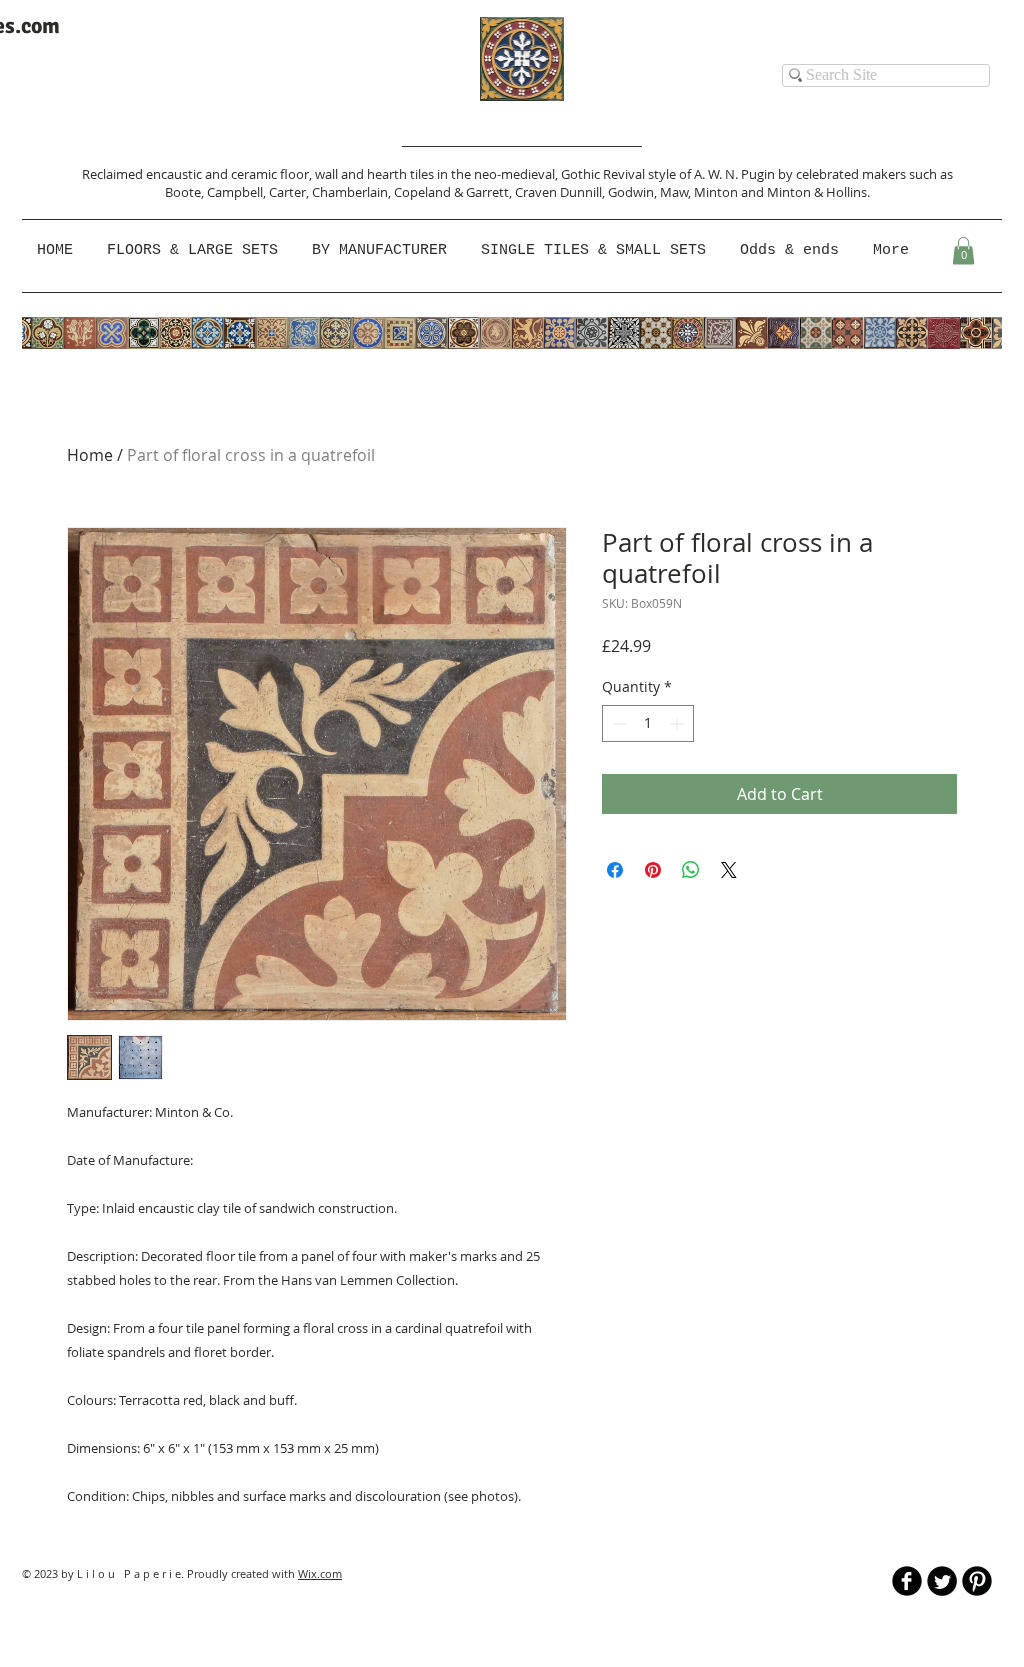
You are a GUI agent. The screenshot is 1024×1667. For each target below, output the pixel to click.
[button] (381, 251)
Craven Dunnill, (561, 192)
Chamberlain (350, 192)
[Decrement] (617, 723)
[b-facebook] (907, 1581)
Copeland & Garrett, (454, 192)
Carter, (290, 192)
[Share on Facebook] (615, 870)
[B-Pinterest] (977, 1581)
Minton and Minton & (760, 192)
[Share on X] (729, 870)
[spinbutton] (648, 723)
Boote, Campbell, (217, 192)
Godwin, (634, 192)
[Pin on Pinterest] (653, 870)
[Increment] (678, 723)
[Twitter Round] (942, 1581)
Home (90, 455)
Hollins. (848, 192)
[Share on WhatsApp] (691, 870)
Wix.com (320, 1573)
